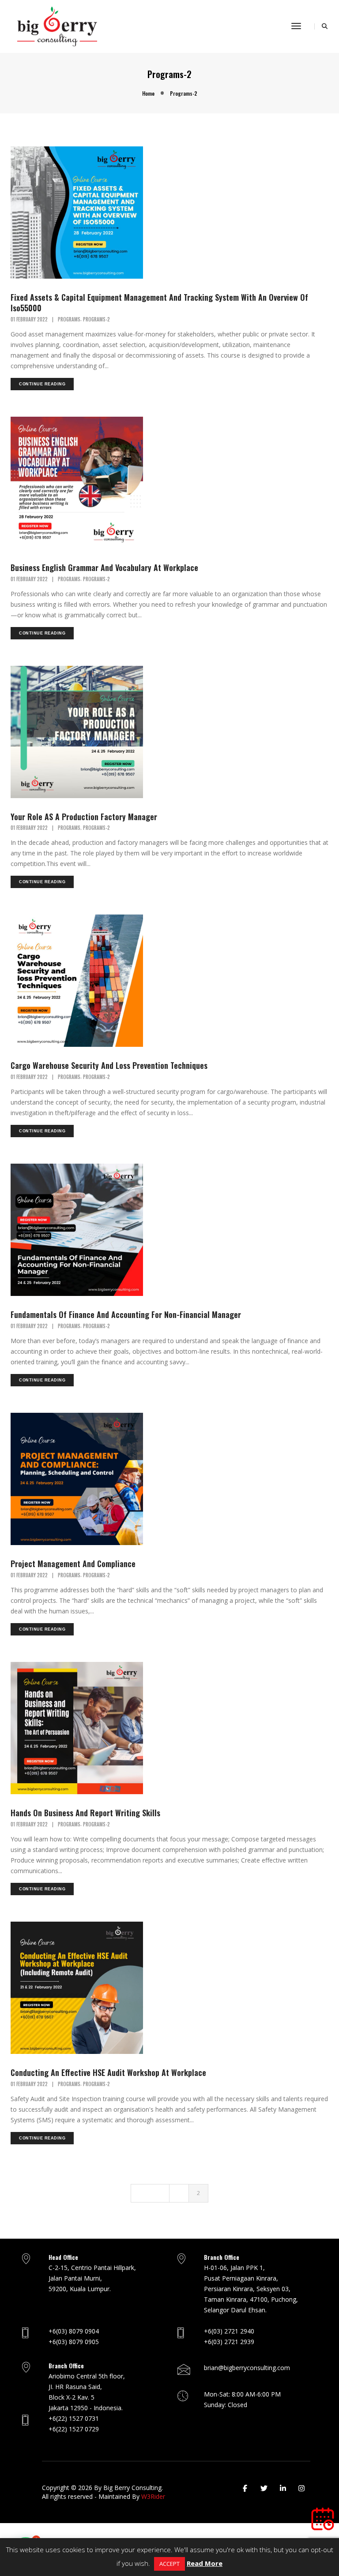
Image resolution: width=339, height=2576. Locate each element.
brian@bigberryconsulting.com (247, 2368)
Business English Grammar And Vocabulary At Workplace (104, 567)
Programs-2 (96, 319)
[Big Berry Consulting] (57, 26)
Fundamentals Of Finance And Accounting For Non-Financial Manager (126, 1314)
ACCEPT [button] (169, 2564)
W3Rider (153, 2496)
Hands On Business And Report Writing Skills (85, 1813)
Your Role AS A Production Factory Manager (84, 817)
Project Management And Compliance (73, 1564)
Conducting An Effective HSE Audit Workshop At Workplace (108, 2072)
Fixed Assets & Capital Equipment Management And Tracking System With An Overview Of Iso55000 (159, 302)
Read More (205, 2563)
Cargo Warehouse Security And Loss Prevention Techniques (109, 1065)
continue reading (42, 384)
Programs (69, 319)
